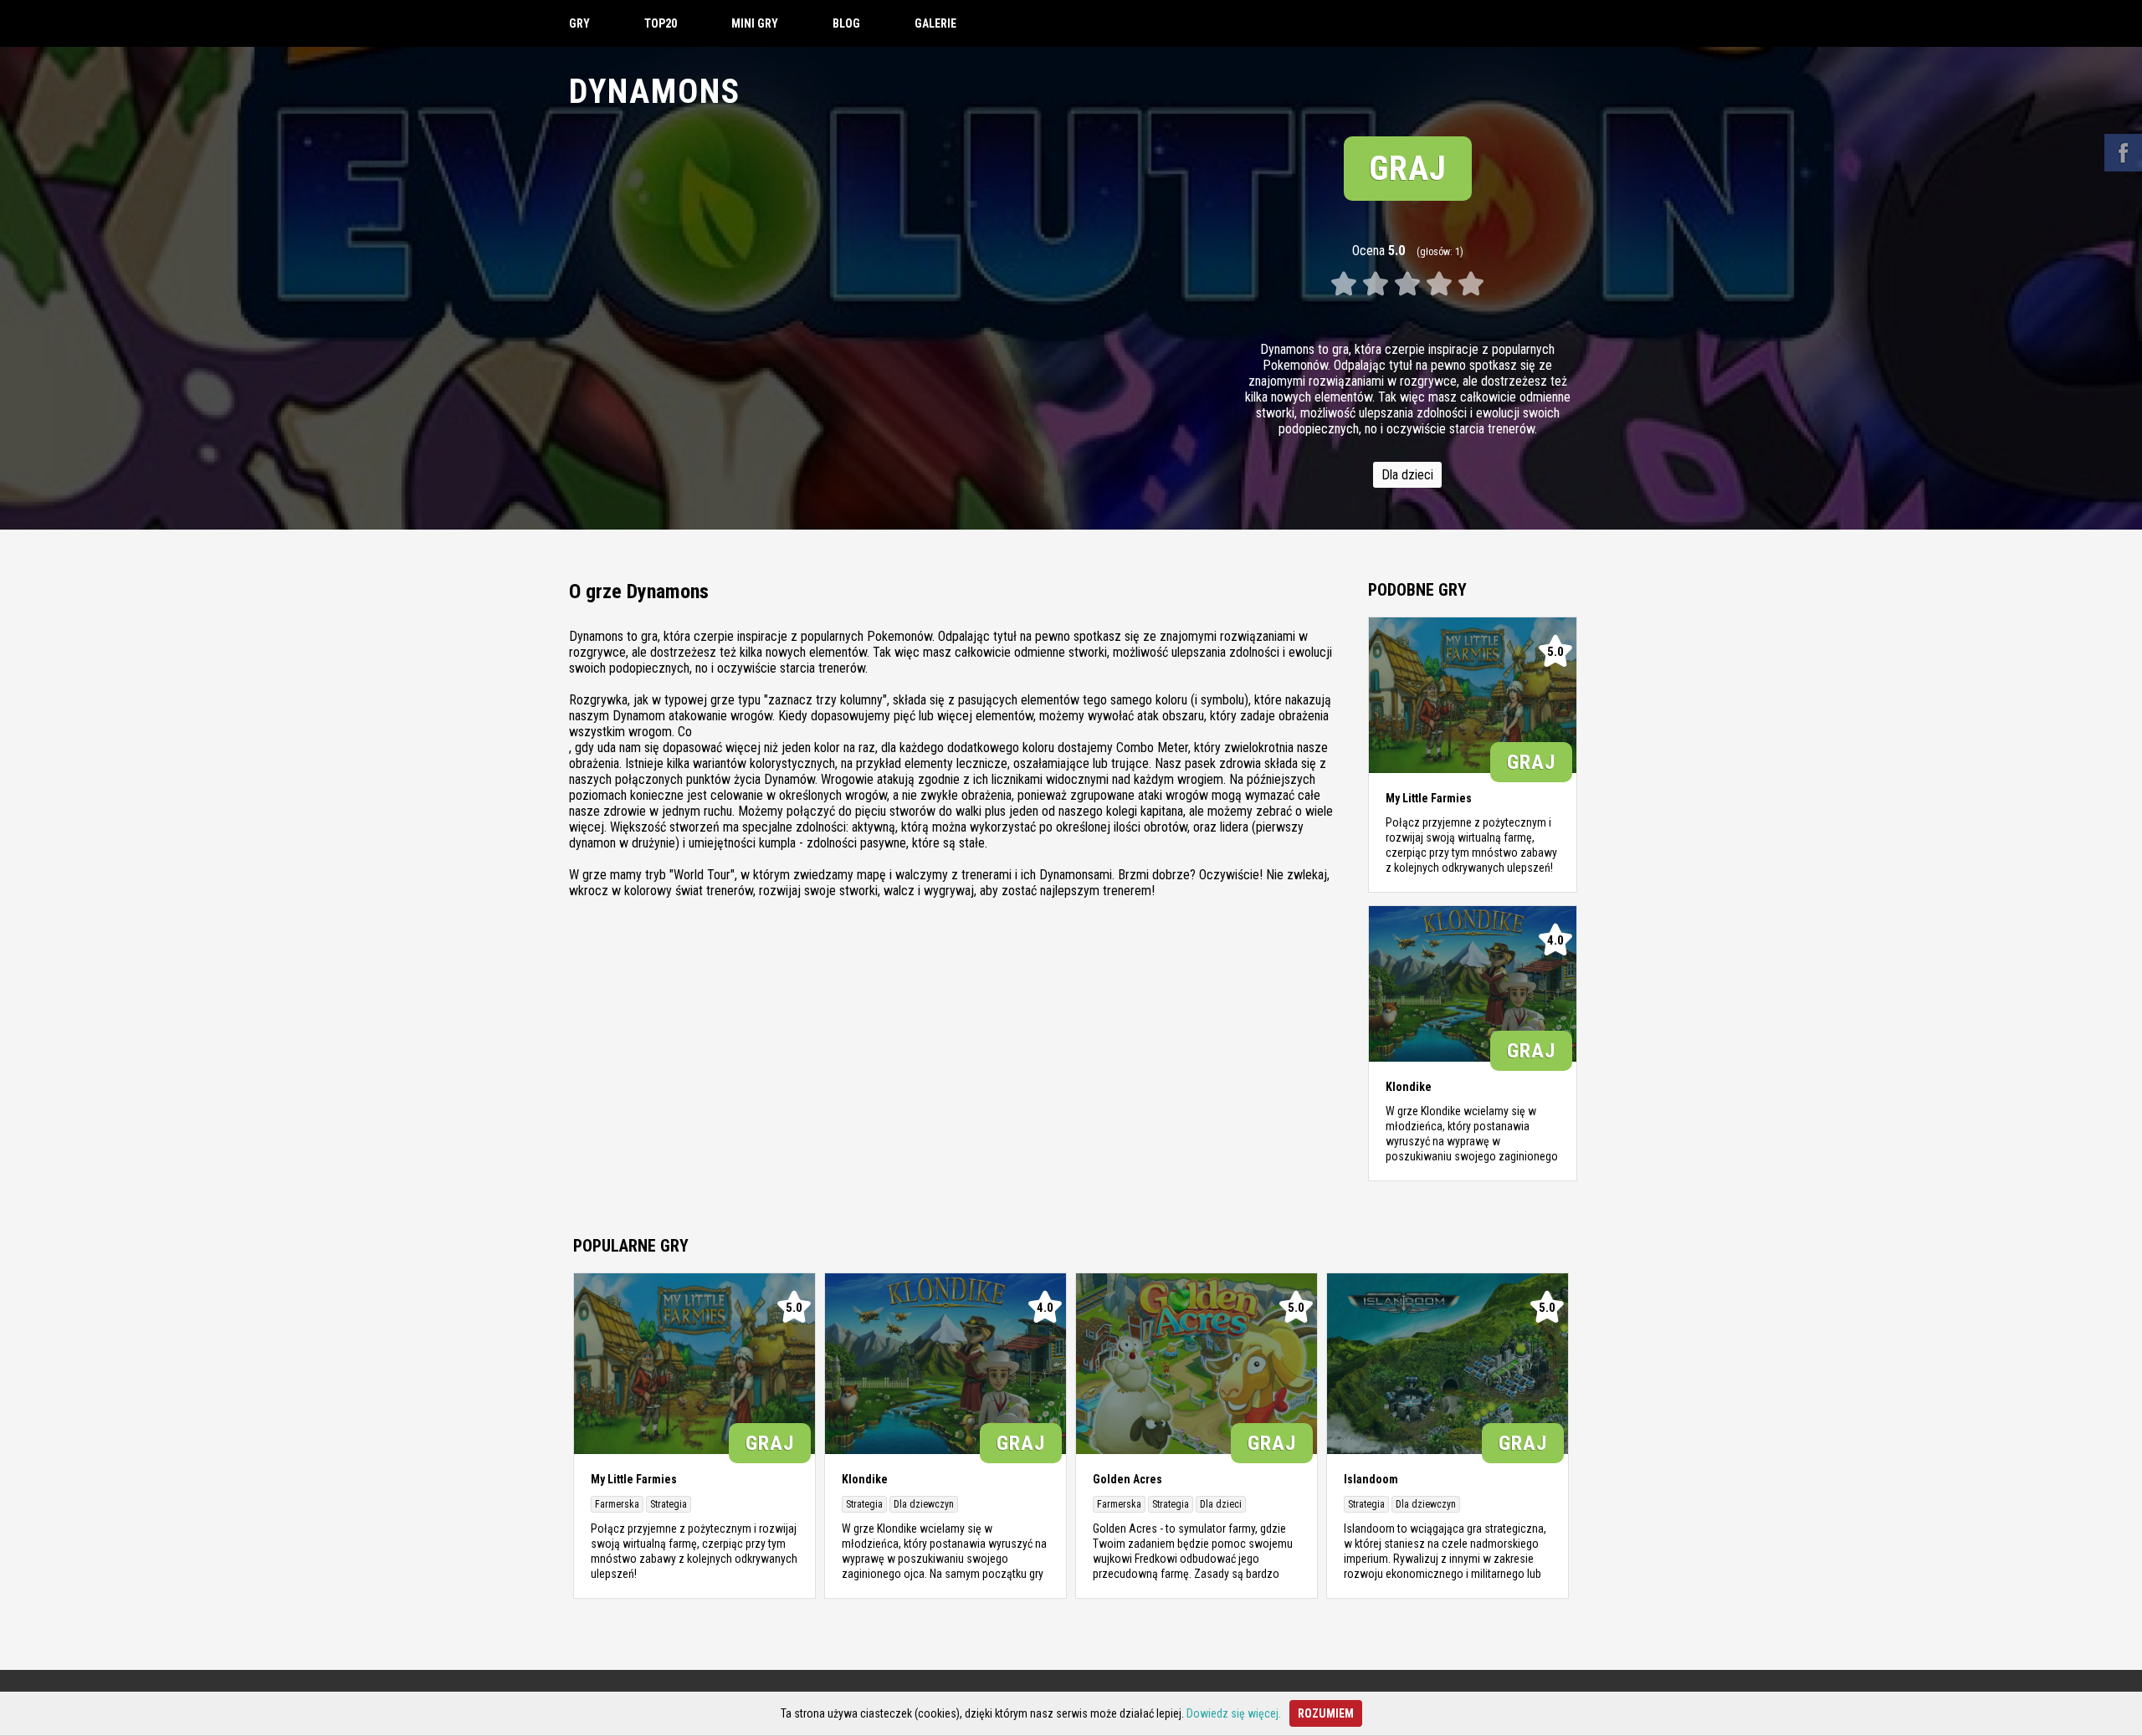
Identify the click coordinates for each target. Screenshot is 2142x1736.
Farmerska (617, 1504)
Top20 (661, 23)
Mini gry (755, 23)
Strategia (669, 1504)
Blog (846, 23)
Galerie (935, 23)
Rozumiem (1326, 1713)
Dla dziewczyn (924, 1504)
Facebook (2123, 153)
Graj (1408, 169)
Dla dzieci (1407, 475)
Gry (579, 23)
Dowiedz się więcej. (1234, 1713)
